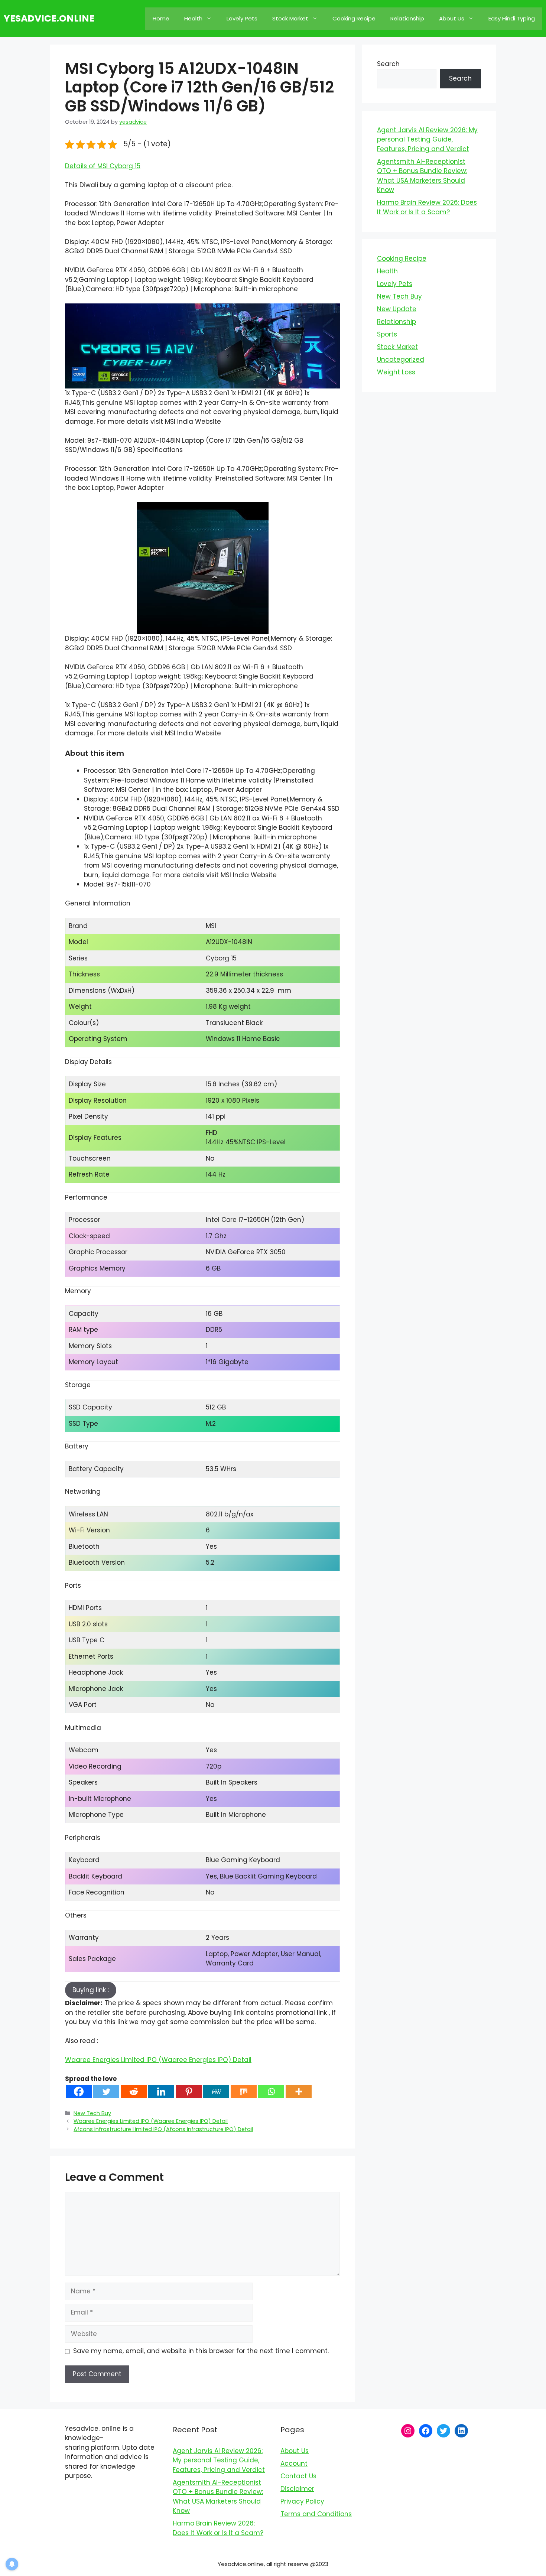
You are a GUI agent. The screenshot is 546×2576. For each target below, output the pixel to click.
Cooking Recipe (354, 18)
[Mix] (244, 2092)
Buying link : (91, 1990)
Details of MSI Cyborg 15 (103, 166)
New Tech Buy (92, 2113)
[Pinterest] (189, 2092)
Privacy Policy (302, 2501)
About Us (452, 18)
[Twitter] (106, 2092)
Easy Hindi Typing (512, 18)
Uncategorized (401, 360)
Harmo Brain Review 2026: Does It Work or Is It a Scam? (427, 207)
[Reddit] (134, 2092)
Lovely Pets (242, 18)
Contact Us (298, 2476)
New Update (397, 309)
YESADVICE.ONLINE (49, 18)
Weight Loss (396, 372)
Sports (387, 334)
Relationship (407, 18)
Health (193, 18)
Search (388, 64)
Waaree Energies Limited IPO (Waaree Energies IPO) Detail (158, 2060)
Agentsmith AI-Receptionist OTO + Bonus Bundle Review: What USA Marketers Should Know (422, 176)
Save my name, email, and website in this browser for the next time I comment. (201, 2351)
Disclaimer (297, 2489)
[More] (299, 2092)
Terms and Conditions (316, 2514)
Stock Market (290, 18)
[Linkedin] (161, 2092)
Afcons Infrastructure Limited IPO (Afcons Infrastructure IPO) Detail (163, 2129)
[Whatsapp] (271, 2092)
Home (161, 18)
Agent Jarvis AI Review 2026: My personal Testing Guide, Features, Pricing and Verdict (427, 139)
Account (294, 2463)
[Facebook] (79, 2092)
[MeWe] (216, 2092)
